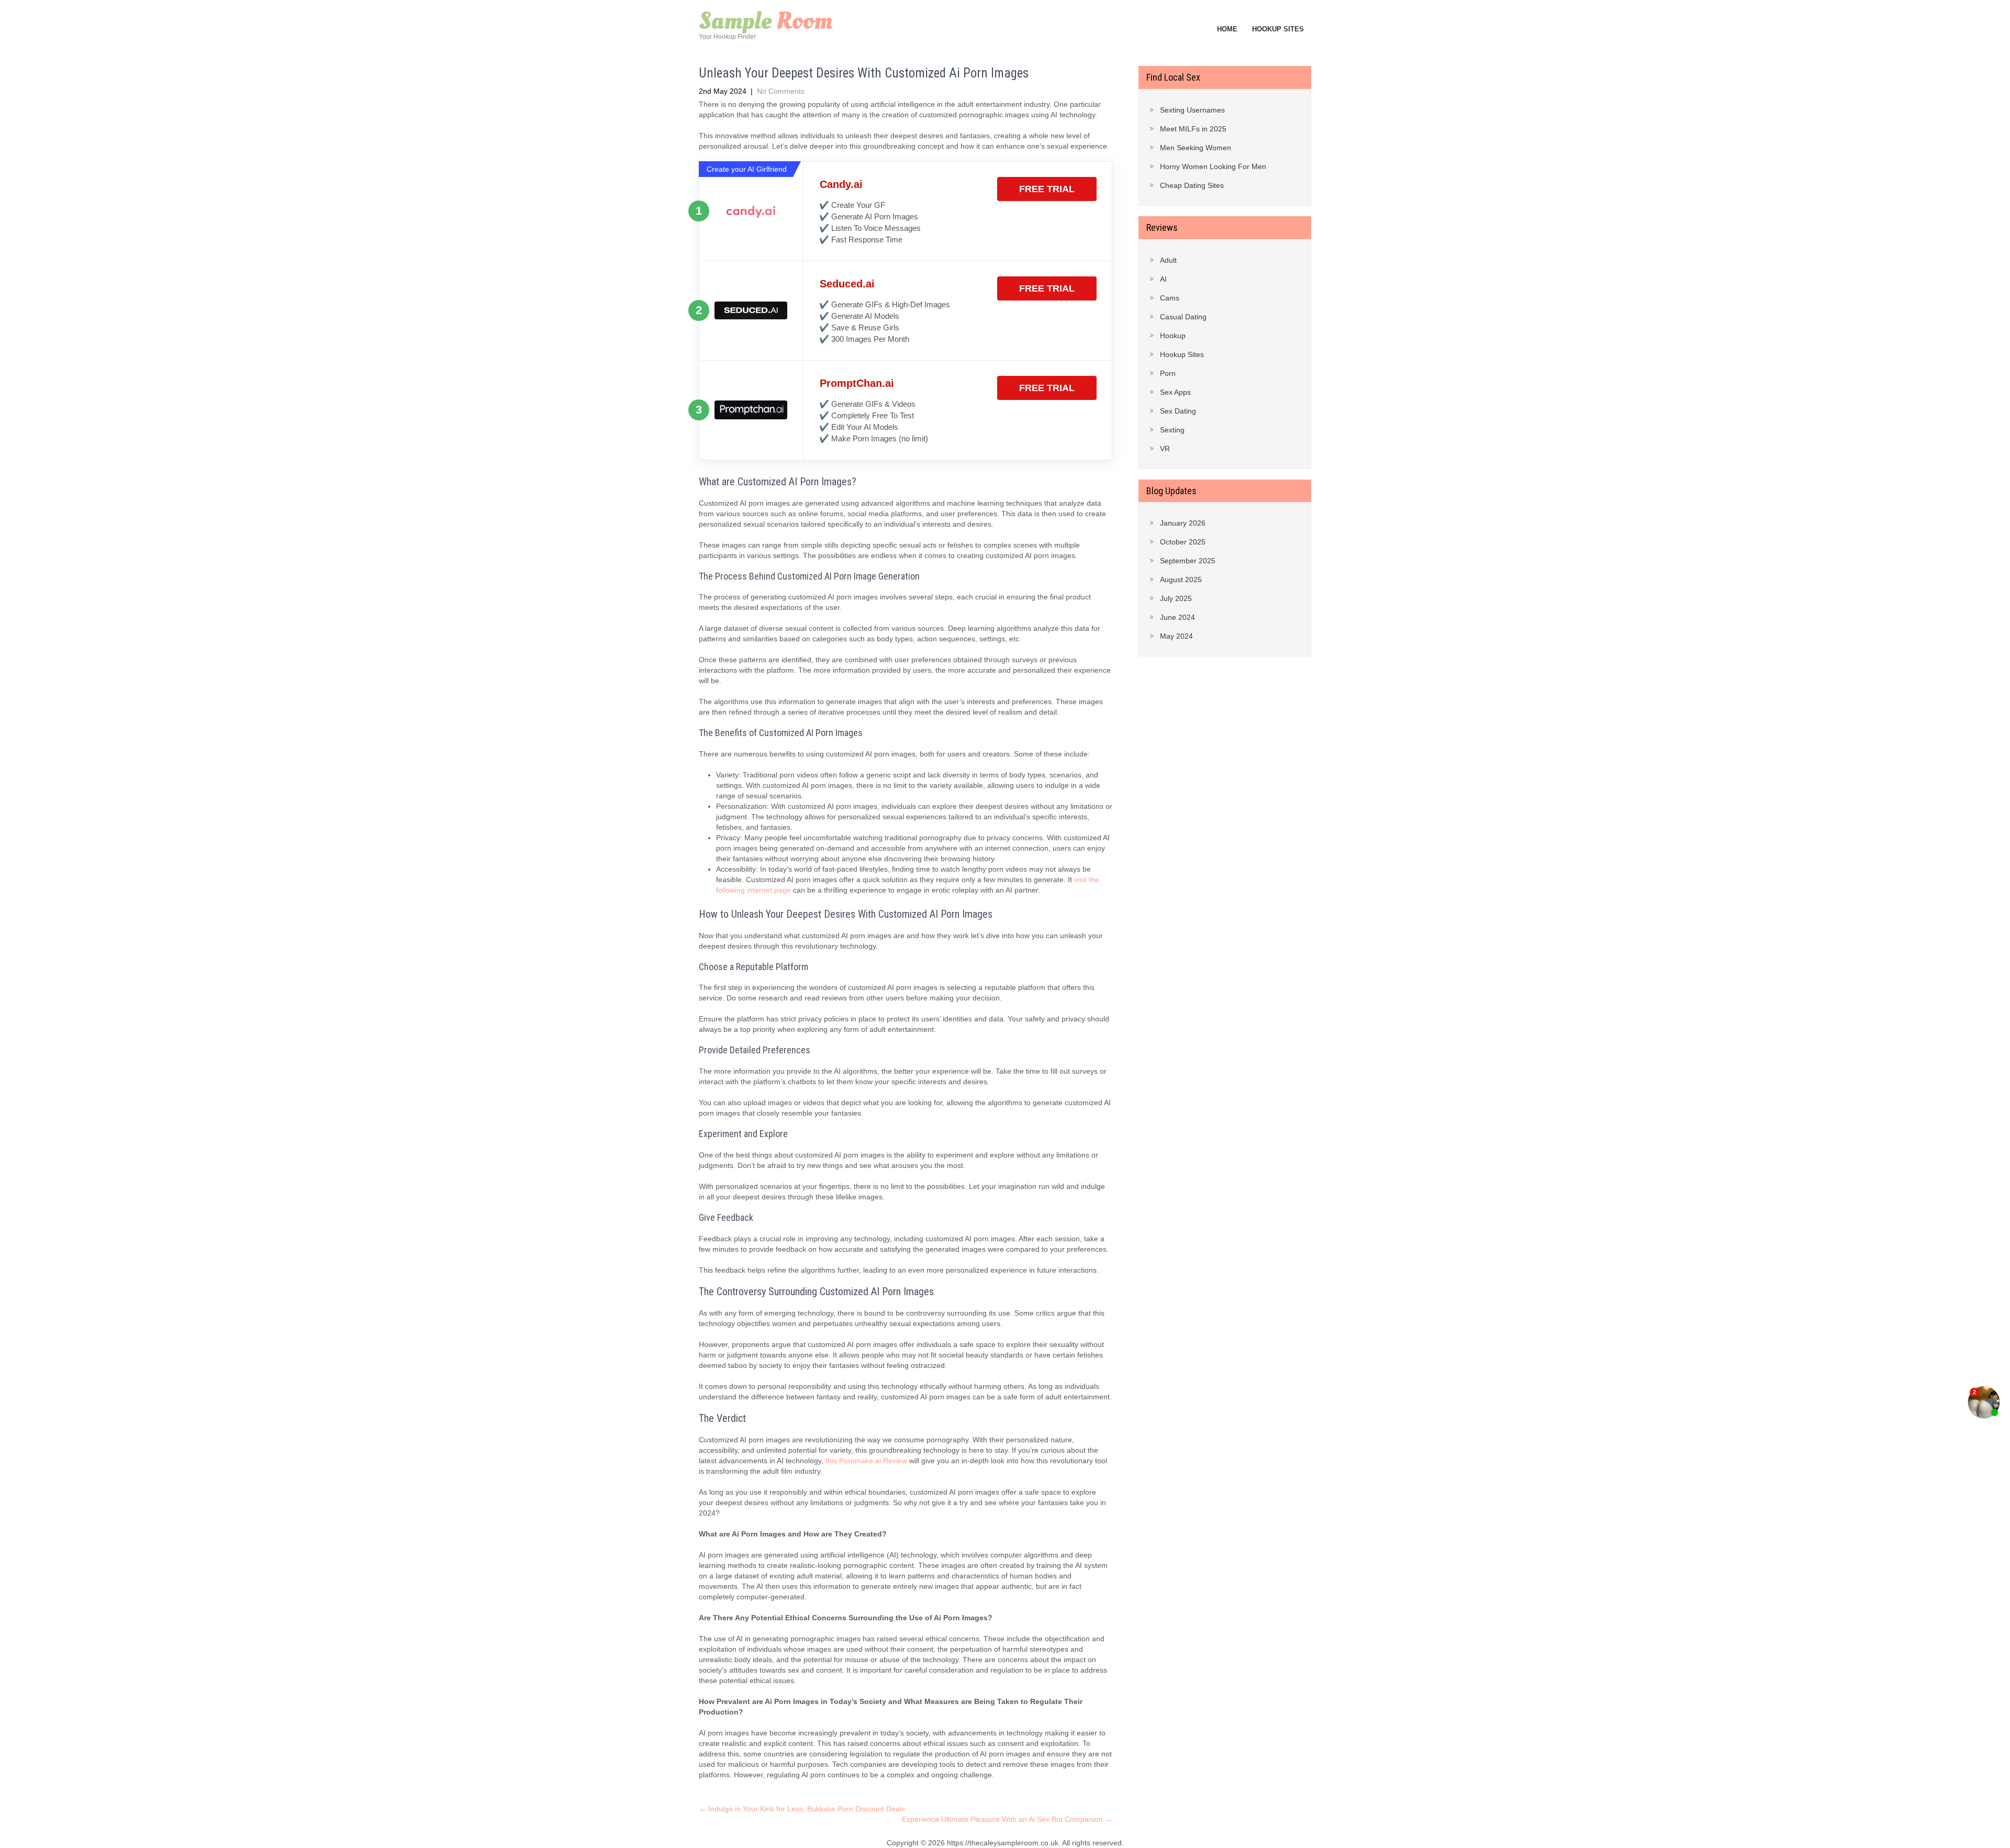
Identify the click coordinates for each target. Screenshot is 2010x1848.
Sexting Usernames (1192, 110)
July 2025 (1176, 598)
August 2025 (1181, 580)
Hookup (1173, 336)
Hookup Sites (1278, 29)
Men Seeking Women (1196, 148)
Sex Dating (1178, 411)
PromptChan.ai (857, 383)
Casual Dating (1183, 317)
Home (1227, 29)
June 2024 (1177, 617)
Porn (1168, 373)
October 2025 (1183, 542)
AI (1163, 279)
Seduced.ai (847, 284)
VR (1165, 449)
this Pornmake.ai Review (866, 1461)
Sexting (1172, 430)
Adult (1168, 260)
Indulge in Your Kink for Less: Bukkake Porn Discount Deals (802, 1809)
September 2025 (1188, 561)
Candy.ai (841, 184)
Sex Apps (1175, 392)
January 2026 (1183, 523)
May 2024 (1176, 636)
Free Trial (1047, 189)
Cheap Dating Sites (1192, 185)
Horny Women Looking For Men (1213, 166)
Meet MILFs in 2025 (1193, 129)
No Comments (781, 91)
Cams (1170, 298)
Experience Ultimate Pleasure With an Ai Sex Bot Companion (1007, 1819)
